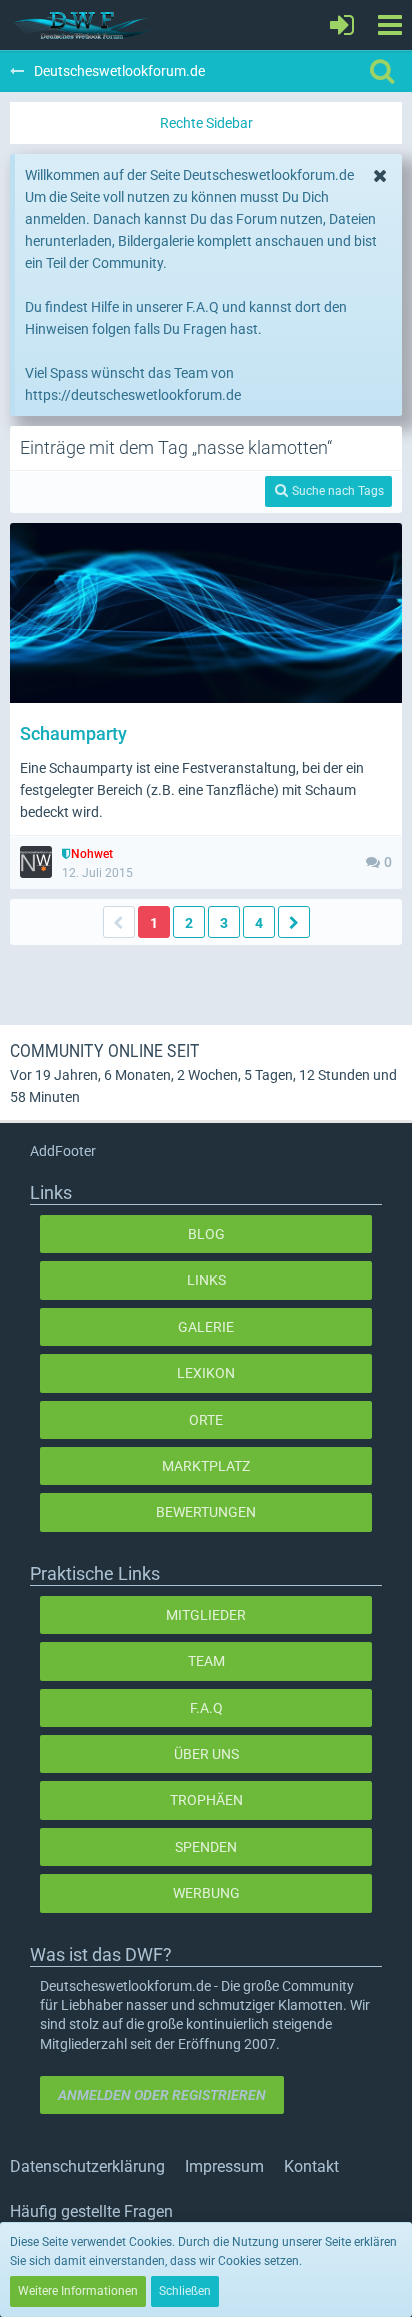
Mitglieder (206, 1615)
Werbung (206, 1893)
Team (206, 1661)
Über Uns (206, 1754)
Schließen (185, 2291)
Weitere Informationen (78, 2291)
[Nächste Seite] (294, 922)
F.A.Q (206, 1708)
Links (206, 1280)
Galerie (206, 1327)
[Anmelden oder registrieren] (342, 25)
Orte (206, 1420)
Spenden (206, 1847)
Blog (206, 1234)
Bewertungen (206, 1512)
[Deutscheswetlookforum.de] (82, 25)
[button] (389, 25)
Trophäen (206, 1800)
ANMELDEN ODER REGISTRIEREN (162, 2095)
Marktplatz (206, 1466)
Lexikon (206, 1373)
